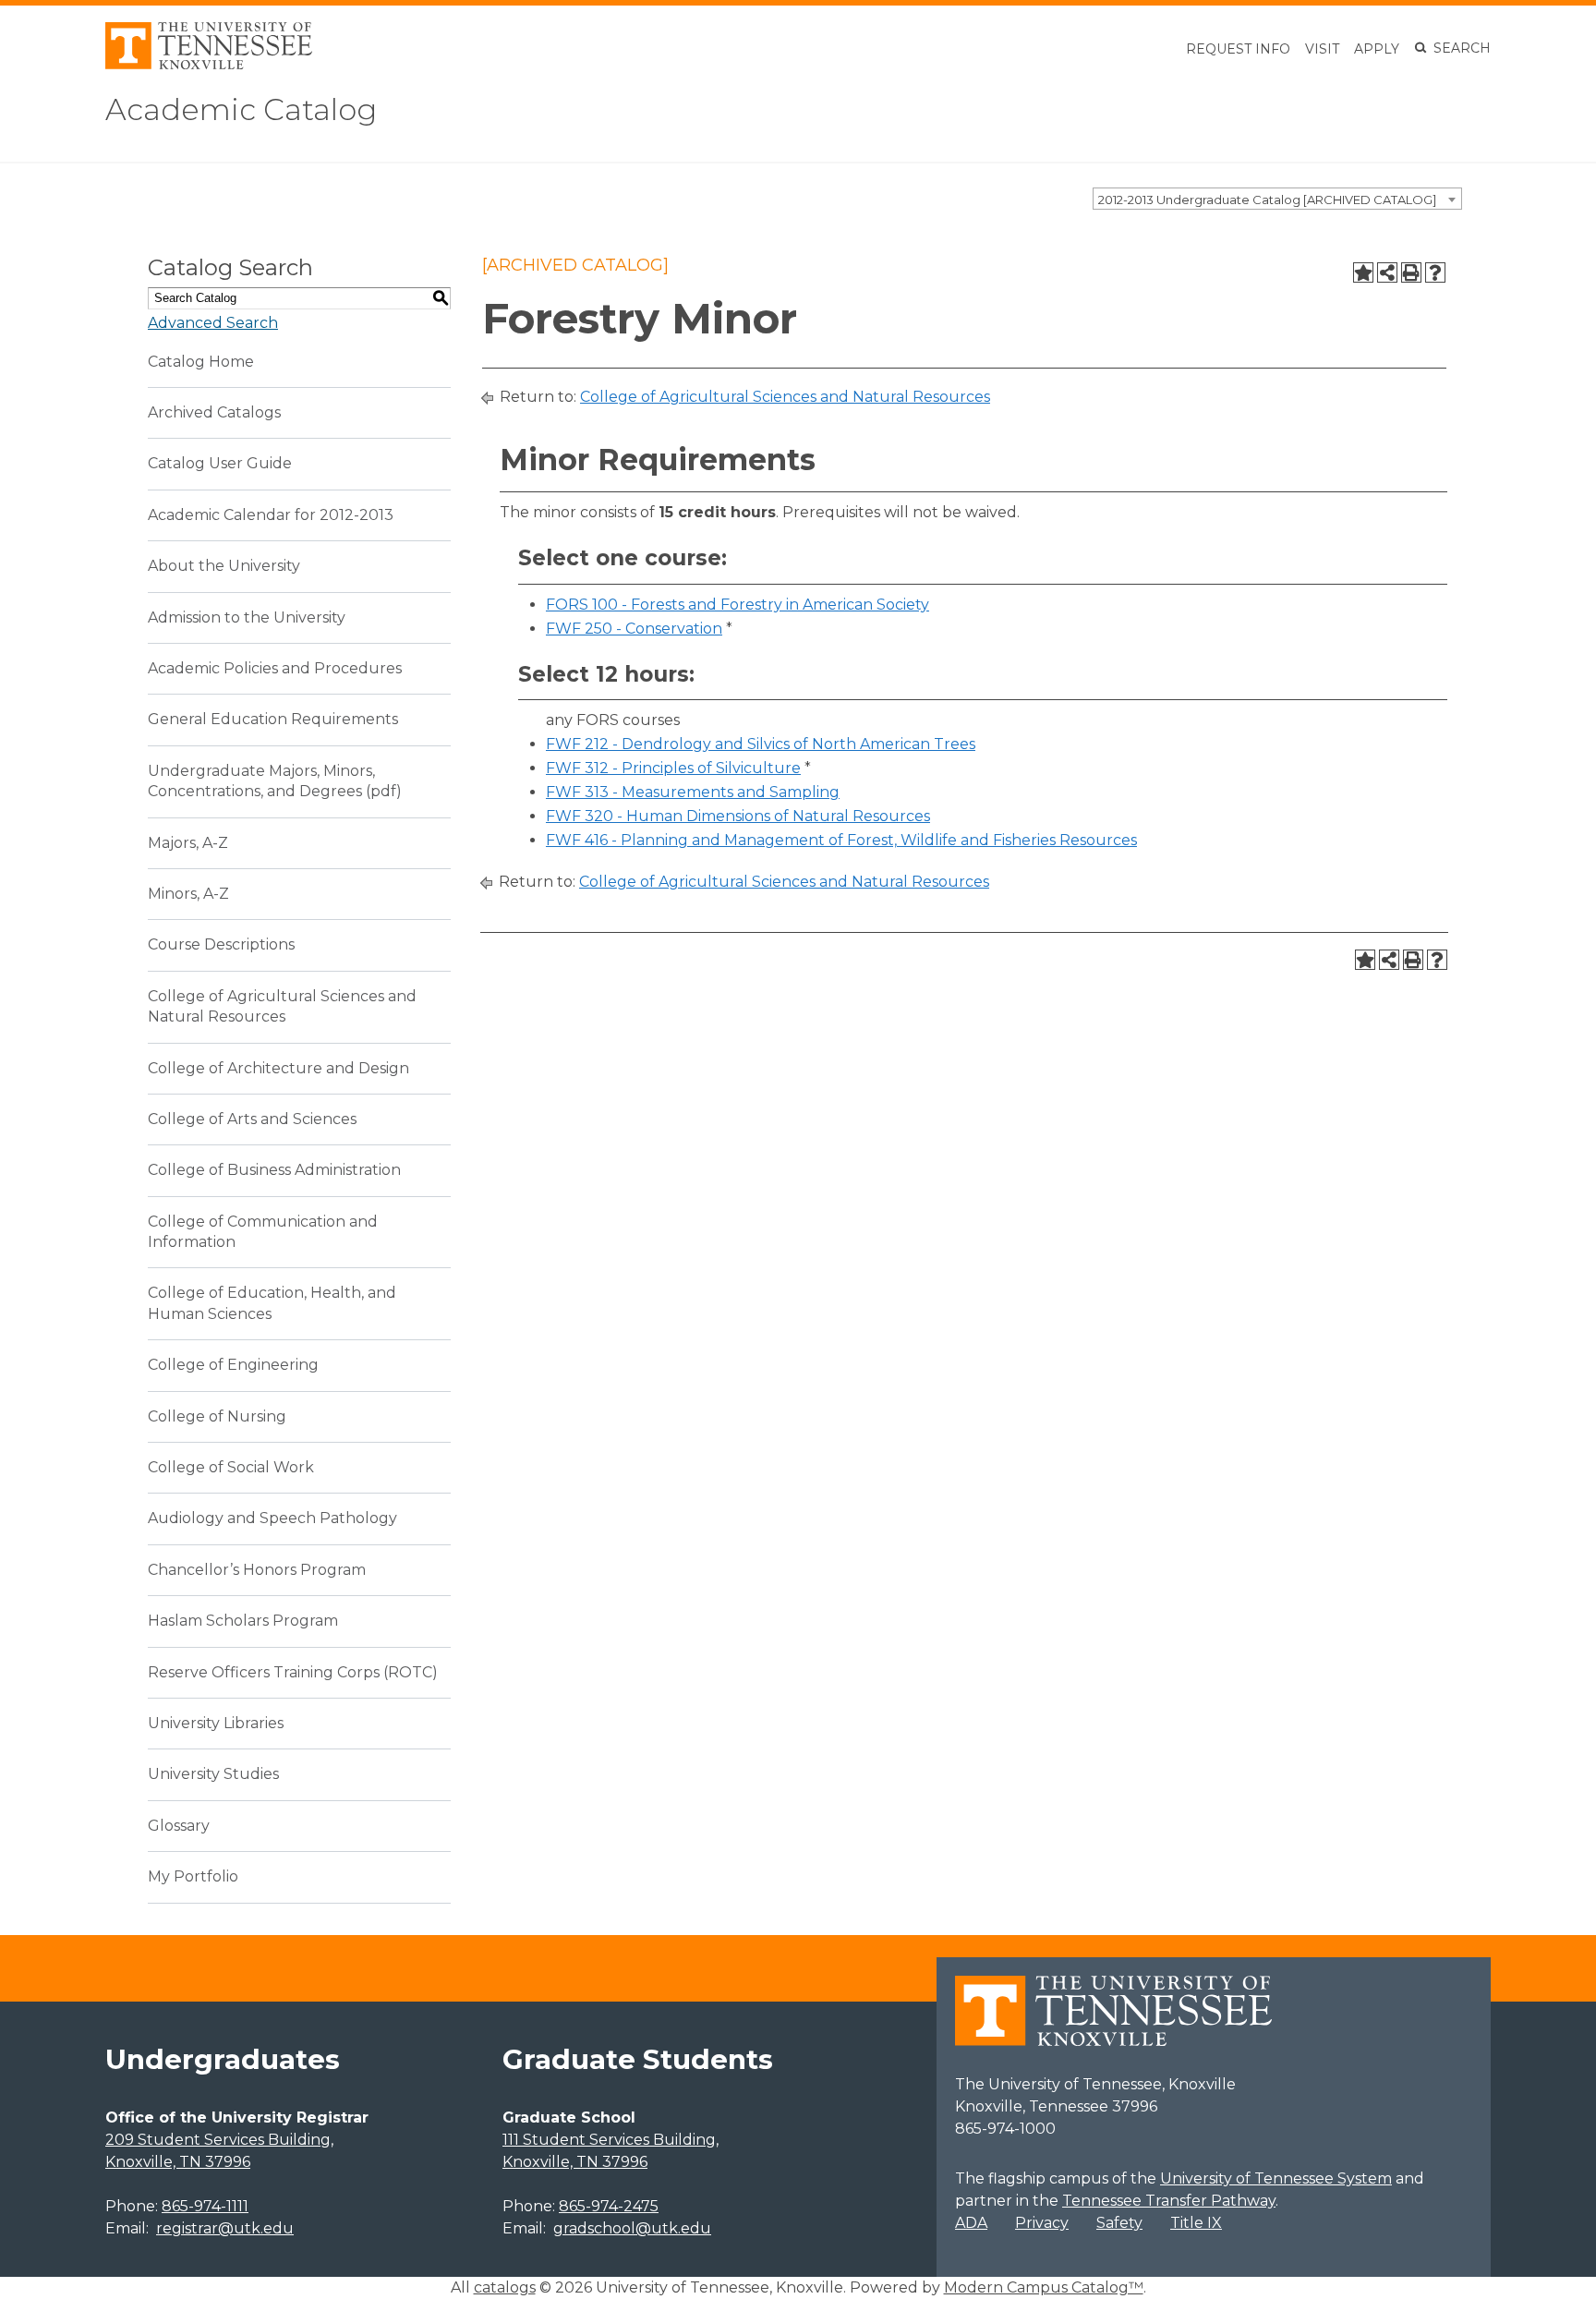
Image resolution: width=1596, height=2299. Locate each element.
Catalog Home (201, 362)
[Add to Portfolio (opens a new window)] (1363, 272)
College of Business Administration (274, 1170)
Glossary (179, 1826)
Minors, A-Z (188, 894)
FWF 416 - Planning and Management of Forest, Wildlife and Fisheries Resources (841, 840)
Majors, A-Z (188, 843)
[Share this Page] (1387, 272)
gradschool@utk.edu (632, 2228)
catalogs (505, 2287)
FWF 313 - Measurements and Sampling (693, 792)
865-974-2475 (609, 2206)
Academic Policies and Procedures (275, 668)
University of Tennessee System (1276, 2178)
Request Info (1238, 49)
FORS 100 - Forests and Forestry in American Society (738, 605)
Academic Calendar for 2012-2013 (271, 515)
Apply (1377, 49)
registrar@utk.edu (225, 2228)
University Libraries (216, 1723)
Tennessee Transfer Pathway (1169, 2201)
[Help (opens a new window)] (1435, 272)
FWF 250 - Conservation (634, 629)
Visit (1322, 49)
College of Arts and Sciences (252, 1119)
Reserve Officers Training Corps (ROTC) (293, 1672)
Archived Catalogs (214, 412)
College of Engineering (233, 1365)
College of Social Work (231, 1467)
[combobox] (1277, 199)
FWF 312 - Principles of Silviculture (673, 768)
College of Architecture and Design (278, 1068)
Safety (1119, 2223)
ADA (971, 2223)
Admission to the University (247, 617)
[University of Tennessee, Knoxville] (209, 64)
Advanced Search (213, 323)
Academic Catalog (241, 109)
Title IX (1196, 2223)
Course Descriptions (221, 944)
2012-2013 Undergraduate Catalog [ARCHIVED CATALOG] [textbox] (1267, 200)
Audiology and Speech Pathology (272, 1518)
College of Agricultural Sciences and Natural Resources (785, 397)
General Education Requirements (273, 719)
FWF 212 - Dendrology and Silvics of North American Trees (761, 744)
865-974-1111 (205, 2206)
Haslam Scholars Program (243, 1621)
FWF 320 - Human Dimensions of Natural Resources (738, 816)
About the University (224, 566)
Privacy (1042, 2223)
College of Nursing (217, 1416)
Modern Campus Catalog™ (1044, 2287)
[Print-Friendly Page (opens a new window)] (1411, 272)
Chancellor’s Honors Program (257, 1570)
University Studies (213, 1774)
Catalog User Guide (220, 463)
